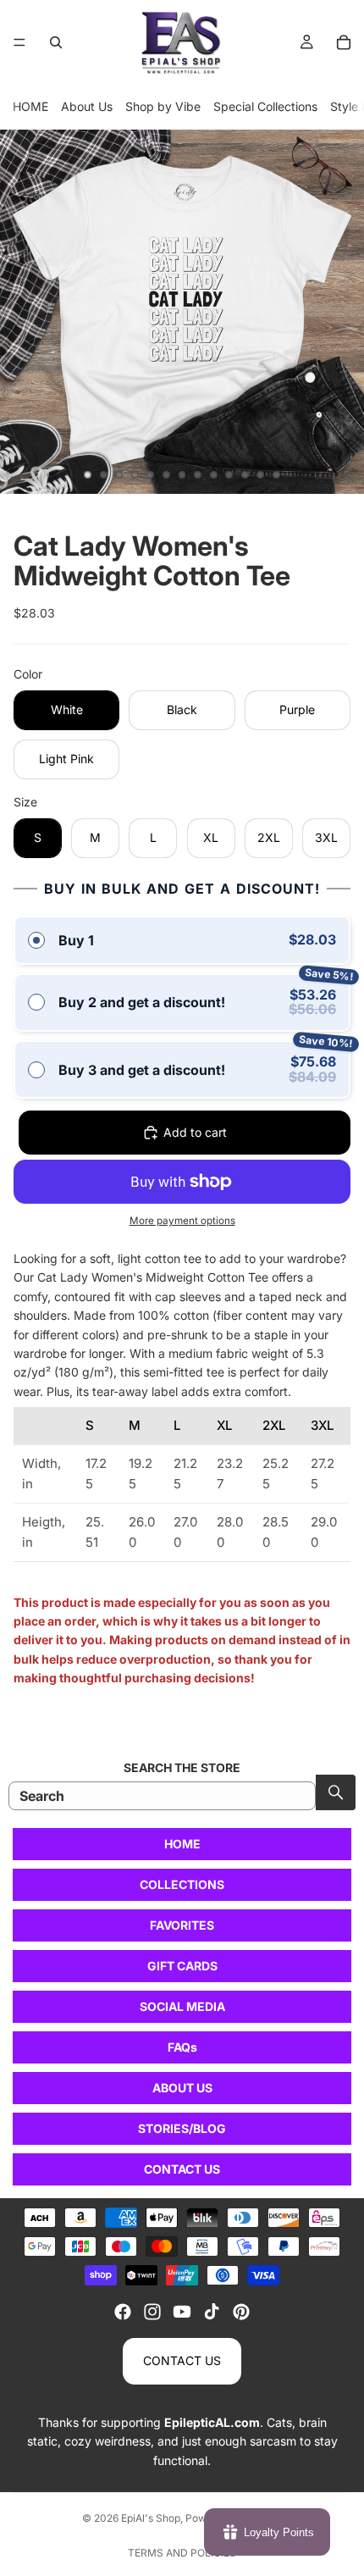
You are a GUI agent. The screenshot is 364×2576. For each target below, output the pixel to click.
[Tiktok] (212, 2312)
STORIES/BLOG (182, 2128)
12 (261, 475)
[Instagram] (152, 2312)
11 (245, 475)
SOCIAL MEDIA (182, 2006)
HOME (30, 106)
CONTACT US (182, 2169)
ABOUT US (182, 2088)
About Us (87, 106)
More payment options (182, 1221)
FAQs (182, 2047)
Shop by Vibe (163, 106)
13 (276, 475)
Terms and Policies (182, 2553)
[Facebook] (123, 2312)
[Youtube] (182, 2312)
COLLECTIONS (182, 1884)
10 (229, 475)
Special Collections (265, 106)
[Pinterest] (241, 2312)
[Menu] (19, 42)
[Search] (56, 42)
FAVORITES (182, 1925)
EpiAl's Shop (151, 2518)
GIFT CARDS (182, 1966)
